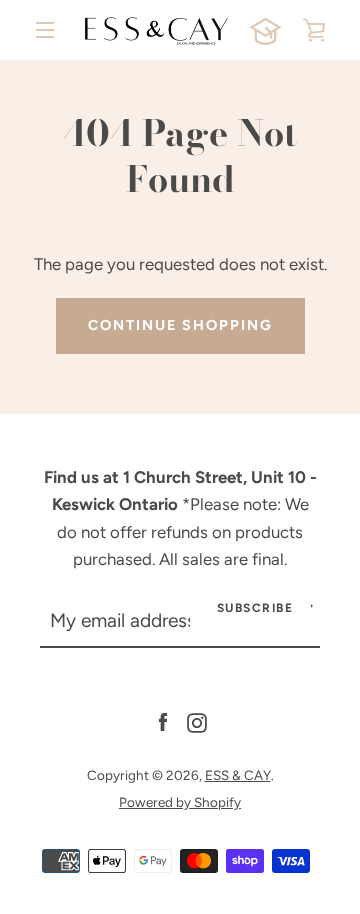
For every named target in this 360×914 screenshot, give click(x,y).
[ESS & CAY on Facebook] (163, 721)
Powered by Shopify (180, 802)
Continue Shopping (180, 325)
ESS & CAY (238, 775)
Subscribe (255, 608)
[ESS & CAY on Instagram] (197, 721)
